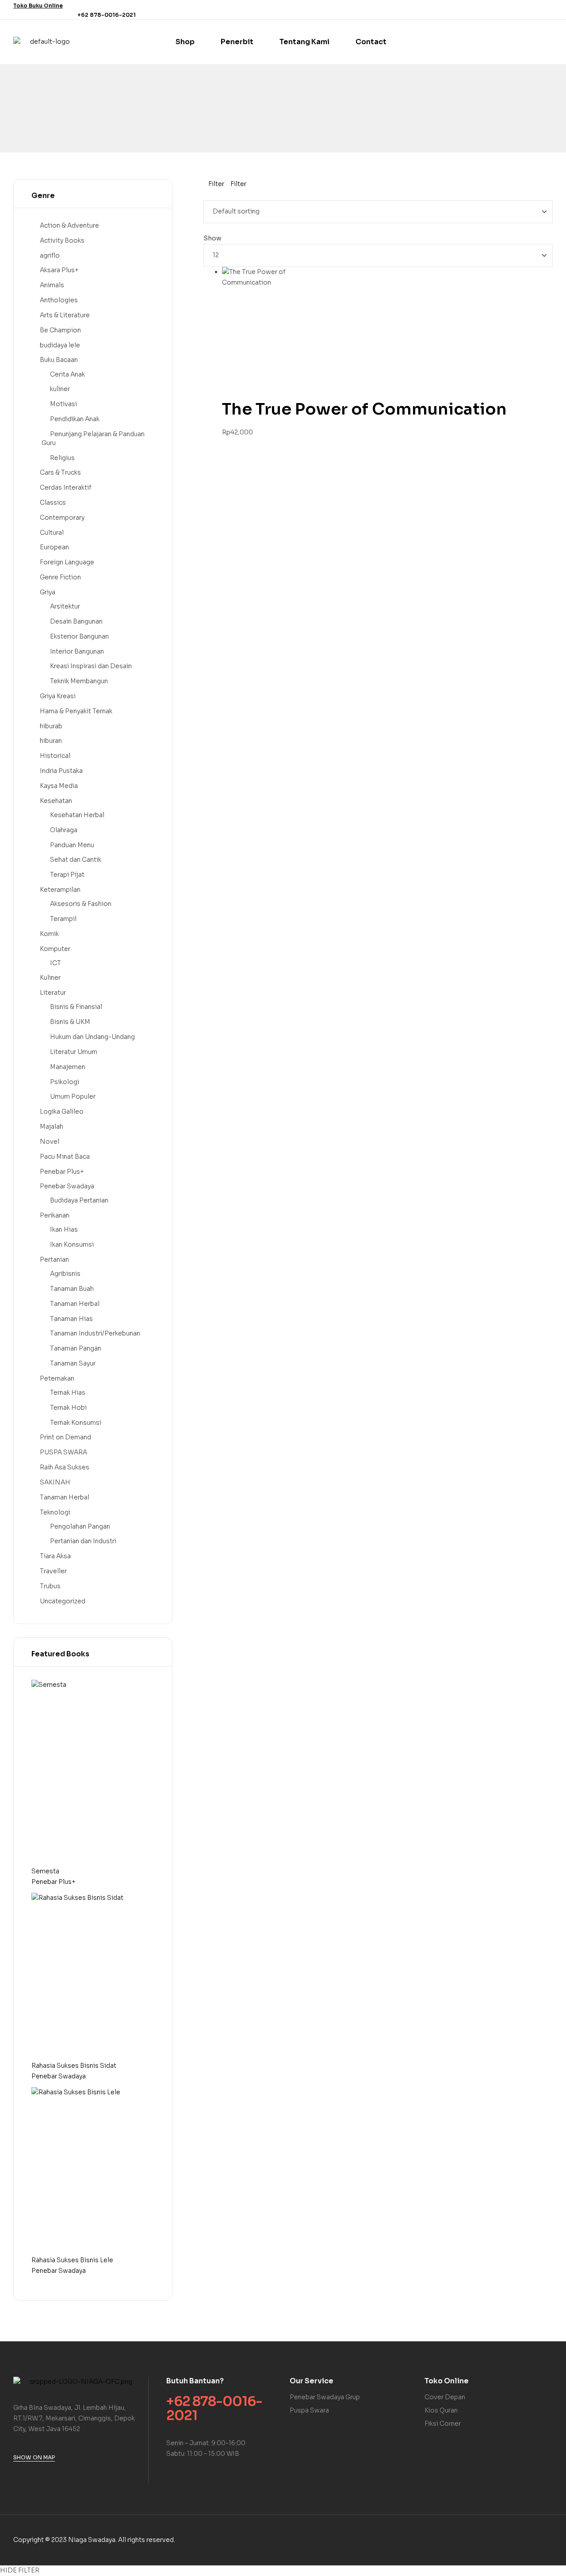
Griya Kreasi (58, 696)
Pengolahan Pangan (80, 1526)
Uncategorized (63, 1601)
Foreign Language (67, 562)
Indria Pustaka (61, 771)
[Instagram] (547, 10)
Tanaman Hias (71, 1319)
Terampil (63, 919)
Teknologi (55, 1512)
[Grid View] (206, 194)
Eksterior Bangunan (79, 636)
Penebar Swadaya (67, 1186)
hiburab (51, 726)
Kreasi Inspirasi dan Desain (91, 666)
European (54, 547)
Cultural (52, 533)
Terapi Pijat (67, 875)
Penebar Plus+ (62, 1172)
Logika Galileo (62, 1111)
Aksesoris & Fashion (81, 904)
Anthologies (59, 300)
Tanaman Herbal (75, 1304)
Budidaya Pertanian (79, 1200)
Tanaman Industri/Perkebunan (95, 1333)
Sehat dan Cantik (76, 860)
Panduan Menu (72, 845)
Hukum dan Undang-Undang (92, 1037)
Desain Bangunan (76, 621)
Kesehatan (56, 801)
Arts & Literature (65, 315)
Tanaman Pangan (76, 1348)
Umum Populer (73, 1096)
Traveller (53, 1571)
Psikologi (65, 1082)
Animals (52, 285)
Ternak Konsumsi (76, 1423)
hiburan (51, 741)
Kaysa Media (59, 786)
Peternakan (57, 1378)
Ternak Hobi (68, 1408)
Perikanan (55, 1215)
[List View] (212, 194)
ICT (55, 963)
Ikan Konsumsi (72, 1244)
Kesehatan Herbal (77, 815)
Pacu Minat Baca (65, 1157)
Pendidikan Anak (75, 419)
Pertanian (54, 1259)
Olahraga (64, 830)
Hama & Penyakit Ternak (76, 711)
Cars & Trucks (60, 472)
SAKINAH (55, 1482)
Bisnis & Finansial (76, 1007)
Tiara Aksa (55, 1556)
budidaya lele (60, 345)
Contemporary (62, 517)
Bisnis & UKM (70, 1022)
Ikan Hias (64, 1229)
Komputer (55, 949)
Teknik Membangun (79, 681)
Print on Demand (65, 1437)
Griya (48, 592)
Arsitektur (65, 606)
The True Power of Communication (364, 409)
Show (212, 238)
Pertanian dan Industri (83, 1541)
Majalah (52, 1126)
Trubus (50, 1586)
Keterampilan (60, 890)
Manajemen (68, 1067)
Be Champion (60, 330)
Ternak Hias (68, 1393)
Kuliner (50, 978)
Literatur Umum (74, 1052)
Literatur (53, 993)
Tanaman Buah (72, 1289)
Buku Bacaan (59, 360)
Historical (55, 756)
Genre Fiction (60, 577)
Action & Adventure (69, 225)
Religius (62, 458)
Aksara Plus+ (59, 270)
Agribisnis (65, 1274)
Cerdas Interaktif (66, 487)
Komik (49, 934)
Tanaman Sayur (73, 1363)
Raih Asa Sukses (65, 1467)
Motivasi (63, 404)
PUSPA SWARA (63, 1452)
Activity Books (62, 240)
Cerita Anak (67, 374)
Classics (53, 502)
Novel (50, 1142)
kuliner (60, 389)
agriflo (50, 255)
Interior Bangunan (77, 651)
